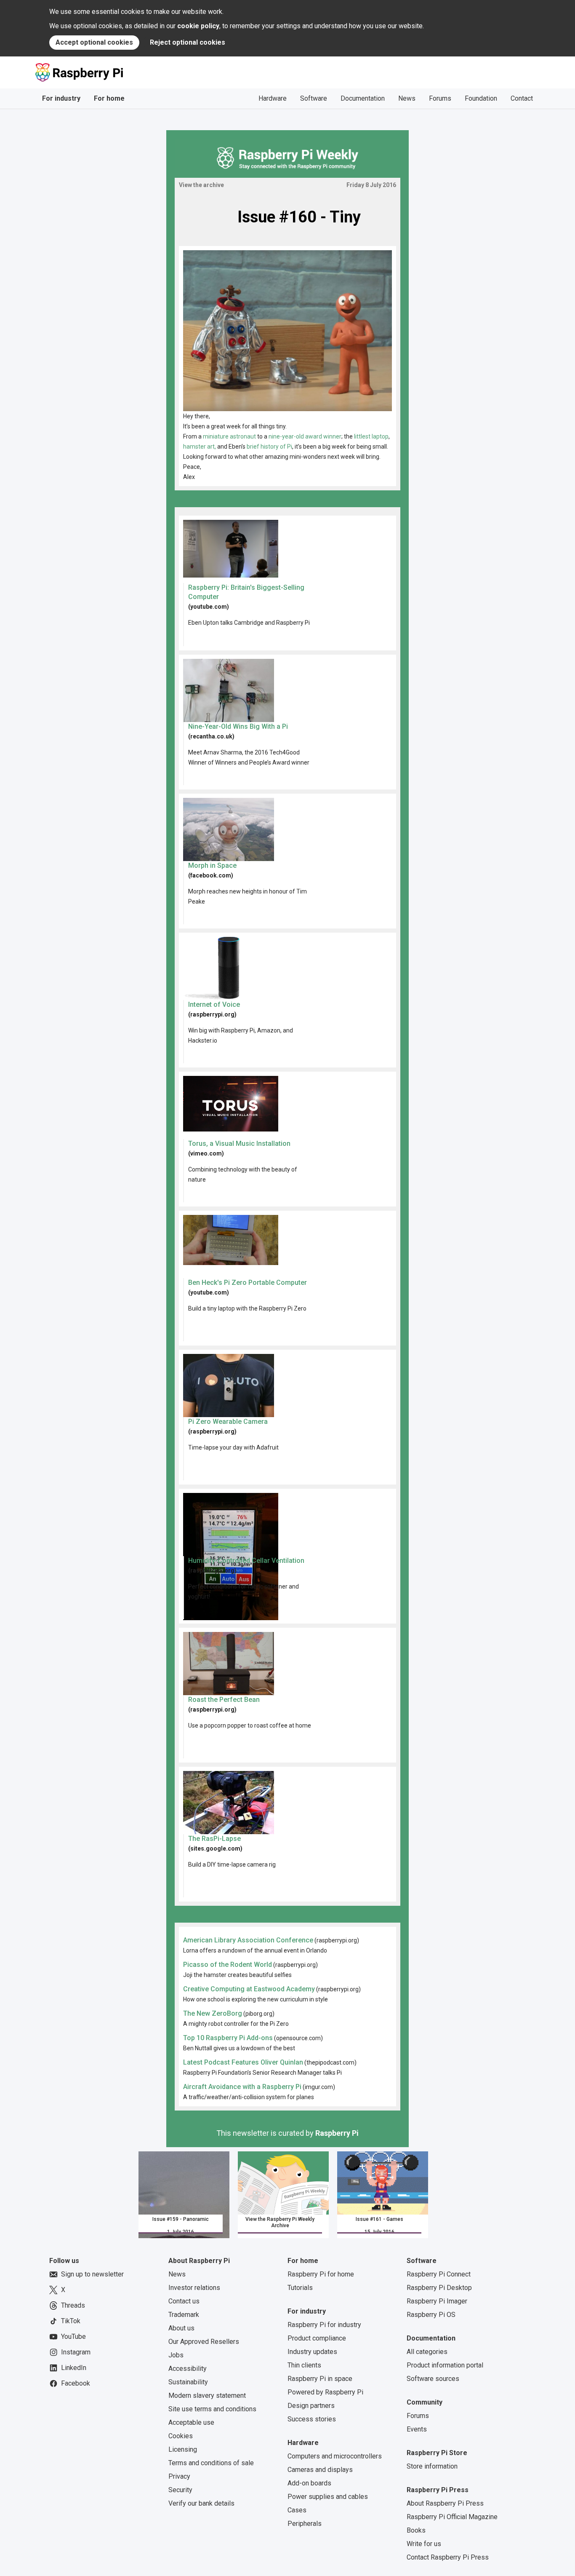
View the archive (201, 185)
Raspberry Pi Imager (437, 2301)
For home (109, 98)
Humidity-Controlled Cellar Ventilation (246, 1561)
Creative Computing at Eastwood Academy (249, 1989)
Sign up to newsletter (92, 2274)
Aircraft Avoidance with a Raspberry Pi (242, 2087)
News (407, 98)
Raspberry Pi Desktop (439, 2288)
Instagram (76, 2352)
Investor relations (194, 2288)
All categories (427, 2352)
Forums (440, 98)
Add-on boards (309, 2483)
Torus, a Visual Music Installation (239, 1144)
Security (180, 2490)
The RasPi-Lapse (214, 1839)
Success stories (312, 2419)
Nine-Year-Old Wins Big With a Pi (238, 726)
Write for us (424, 2544)
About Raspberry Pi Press (445, 2503)
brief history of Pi (269, 447)
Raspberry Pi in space (320, 2379)
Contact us (184, 2301)
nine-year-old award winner (305, 436)
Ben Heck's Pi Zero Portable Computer (248, 1283)
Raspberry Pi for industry (324, 2325)
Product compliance (317, 2338)
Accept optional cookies (94, 42)
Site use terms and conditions (212, 2409)
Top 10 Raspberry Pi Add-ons (228, 2038)
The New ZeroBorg (213, 2013)
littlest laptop (371, 436)
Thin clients (304, 2365)
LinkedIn (74, 2368)
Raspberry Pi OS (431, 2315)
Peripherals (305, 2524)
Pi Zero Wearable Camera (228, 1422)
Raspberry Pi (337, 2133)
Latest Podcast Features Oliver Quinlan (243, 2062)
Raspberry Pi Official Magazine (452, 2517)
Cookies (181, 2436)
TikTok (71, 2321)
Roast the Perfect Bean (224, 1700)
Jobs (176, 2355)
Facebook (76, 2383)
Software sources (433, 2379)
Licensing (183, 2449)
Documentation (363, 98)
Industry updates (312, 2352)
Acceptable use (191, 2422)
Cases (297, 2510)
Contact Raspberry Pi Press (448, 2557)
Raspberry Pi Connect (439, 2274)
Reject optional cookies (188, 42)
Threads (73, 2305)
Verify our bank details (201, 2503)
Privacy (179, 2476)
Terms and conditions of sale (211, 2463)
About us (181, 2328)
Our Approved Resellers (204, 2342)
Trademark (184, 2315)
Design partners (311, 2406)
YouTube (73, 2337)
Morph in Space (212, 865)
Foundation (481, 98)
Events (417, 2429)
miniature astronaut (229, 436)
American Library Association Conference (248, 1940)
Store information (432, 2466)
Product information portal (445, 2365)
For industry (61, 98)
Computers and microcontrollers (335, 2456)
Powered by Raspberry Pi (325, 2392)
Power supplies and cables (328, 2497)
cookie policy (198, 26)
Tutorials (300, 2288)
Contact (522, 98)
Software (314, 98)
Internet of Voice (214, 1004)
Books (416, 2530)
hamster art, (200, 447)
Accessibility (188, 2369)
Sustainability (188, 2382)
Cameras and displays (320, 2470)
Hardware (273, 98)
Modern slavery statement (207, 2395)
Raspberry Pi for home (321, 2274)
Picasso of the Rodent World (228, 1965)
